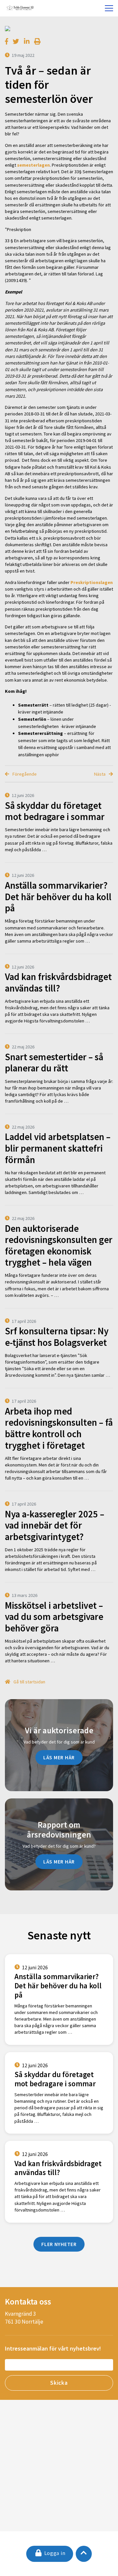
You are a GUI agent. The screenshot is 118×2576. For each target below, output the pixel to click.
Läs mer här (59, 1757)
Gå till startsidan (29, 1682)
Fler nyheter (59, 2244)
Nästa (100, 774)
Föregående (24, 774)
